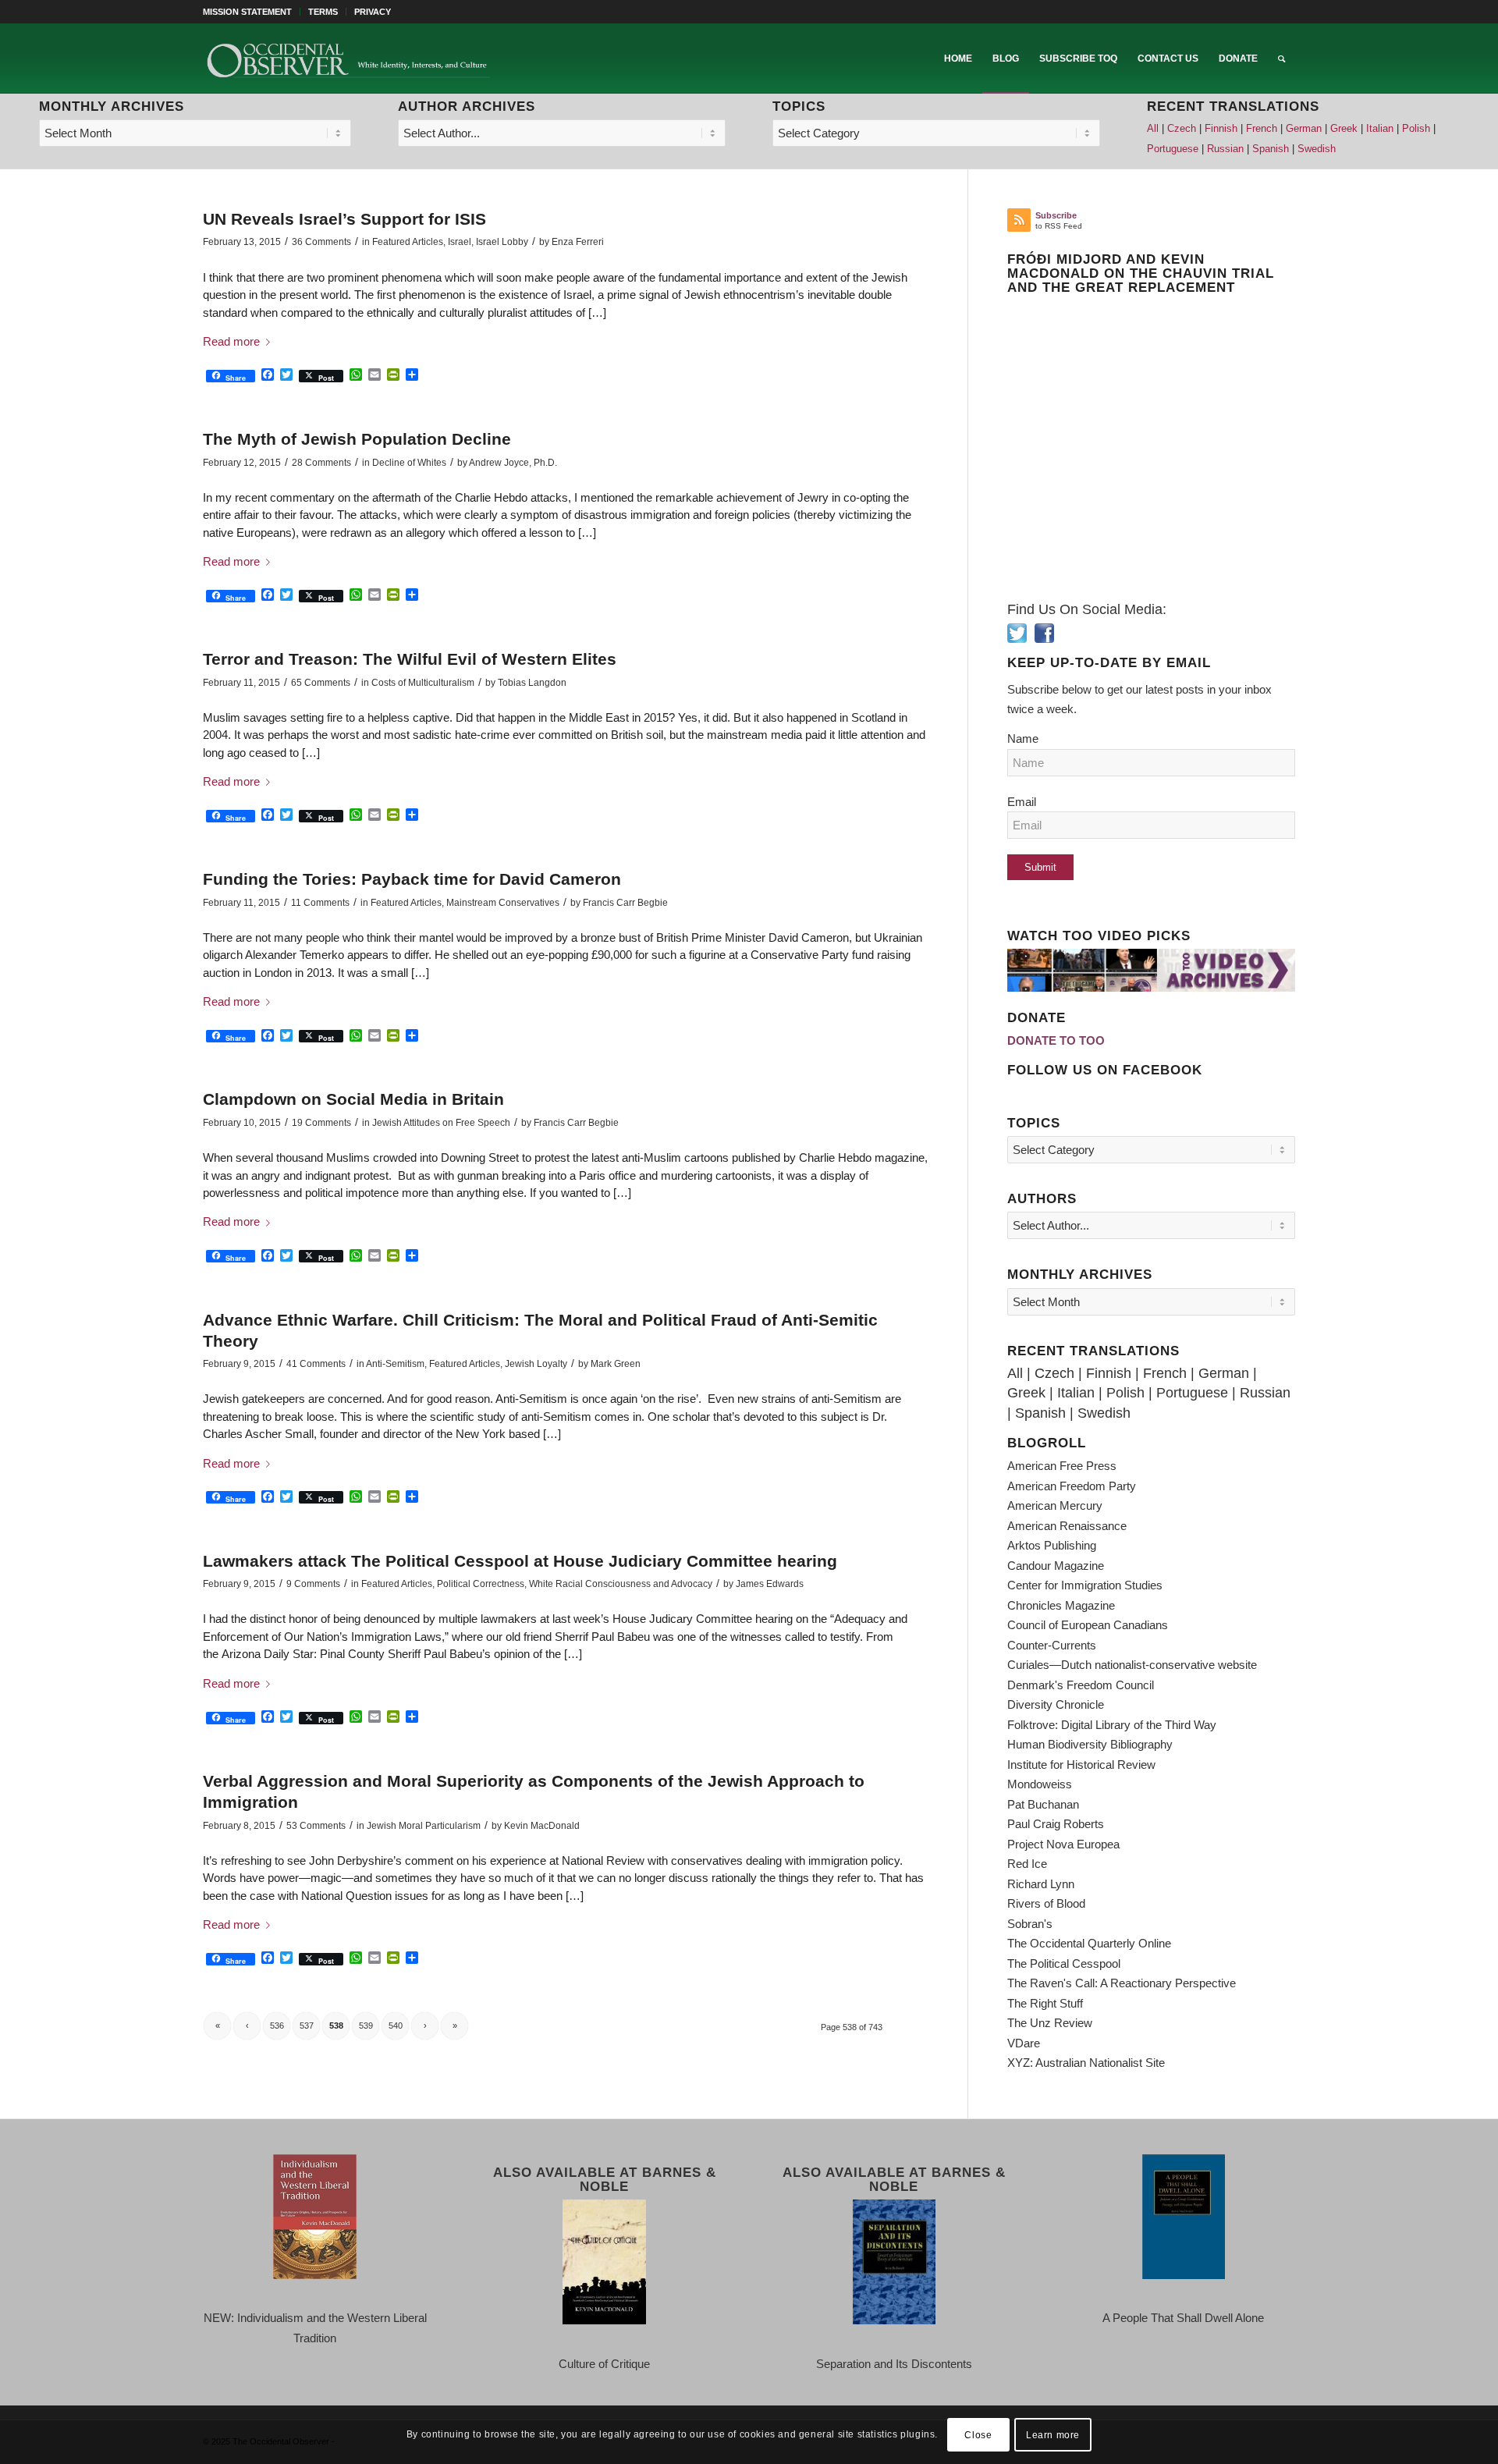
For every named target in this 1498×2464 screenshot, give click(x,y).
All (1153, 129)
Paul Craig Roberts (1056, 1824)
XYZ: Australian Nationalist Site (1086, 2063)
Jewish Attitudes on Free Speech (441, 1123)
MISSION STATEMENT (247, 12)
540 (396, 2026)
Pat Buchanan (1043, 1804)
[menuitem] (252, 12)
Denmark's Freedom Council (1081, 1685)
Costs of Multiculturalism (423, 683)
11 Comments (320, 903)
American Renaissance (1067, 1526)
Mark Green (616, 1364)
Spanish (1271, 149)
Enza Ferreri (578, 242)
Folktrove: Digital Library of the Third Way (1112, 1725)
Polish (1416, 129)
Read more (231, 341)
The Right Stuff (1045, 2003)
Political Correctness (481, 1584)
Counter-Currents (1052, 1645)
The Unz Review (1050, 2023)
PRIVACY (373, 12)
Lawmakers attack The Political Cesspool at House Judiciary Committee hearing (520, 1561)
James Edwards (770, 1584)
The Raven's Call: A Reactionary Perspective (1122, 1983)
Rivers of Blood (1046, 1903)
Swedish (1317, 149)
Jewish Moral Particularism (424, 1826)
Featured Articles (408, 242)
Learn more (1053, 2434)
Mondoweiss (1040, 1784)
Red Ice (1027, 1864)
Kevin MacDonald (542, 1826)
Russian (1225, 149)
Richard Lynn (1041, 1884)
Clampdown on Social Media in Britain (353, 1099)
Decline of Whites (409, 463)
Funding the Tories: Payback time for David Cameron (412, 879)
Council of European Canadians (1088, 1625)
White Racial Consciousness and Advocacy (621, 1584)
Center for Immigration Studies (1085, 1585)
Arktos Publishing (1052, 1545)
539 (366, 2026)
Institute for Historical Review (1081, 1765)
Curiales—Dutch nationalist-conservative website (1132, 1665)
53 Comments (316, 1826)
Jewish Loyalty (536, 1364)
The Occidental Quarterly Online (1089, 1943)
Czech (1182, 129)
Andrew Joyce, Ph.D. (513, 463)
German (1304, 129)
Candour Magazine (1056, 1566)
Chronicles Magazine (1061, 1605)
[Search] (1281, 59)
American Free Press (1062, 1466)
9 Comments (313, 1584)
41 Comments (316, 1364)
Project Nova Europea (1063, 1844)
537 (307, 2026)
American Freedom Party (1072, 1486)
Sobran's (1030, 1924)
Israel (460, 242)
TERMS (323, 12)
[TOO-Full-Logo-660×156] (348, 59)
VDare (1024, 2043)
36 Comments (321, 242)
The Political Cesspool (1064, 1963)
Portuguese (1173, 149)
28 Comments (321, 463)
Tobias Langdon (532, 683)
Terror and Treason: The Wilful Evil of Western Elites (410, 659)
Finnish (1221, 129)
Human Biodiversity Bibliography (1090, 1744)
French (1262, 129)
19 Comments (321, 1123)
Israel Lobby (502, 242)
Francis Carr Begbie (625, 903)
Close (978, 2434)
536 (277, 2026)
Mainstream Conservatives (503, 903)
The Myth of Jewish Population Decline (357, 439)
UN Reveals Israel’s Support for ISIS (344, 219)
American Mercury (1055, 1505)
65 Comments (321, 683)
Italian (1380, 129)
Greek (1344, 129)
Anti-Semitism (395, 1364)
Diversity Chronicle (1056, 1704)
